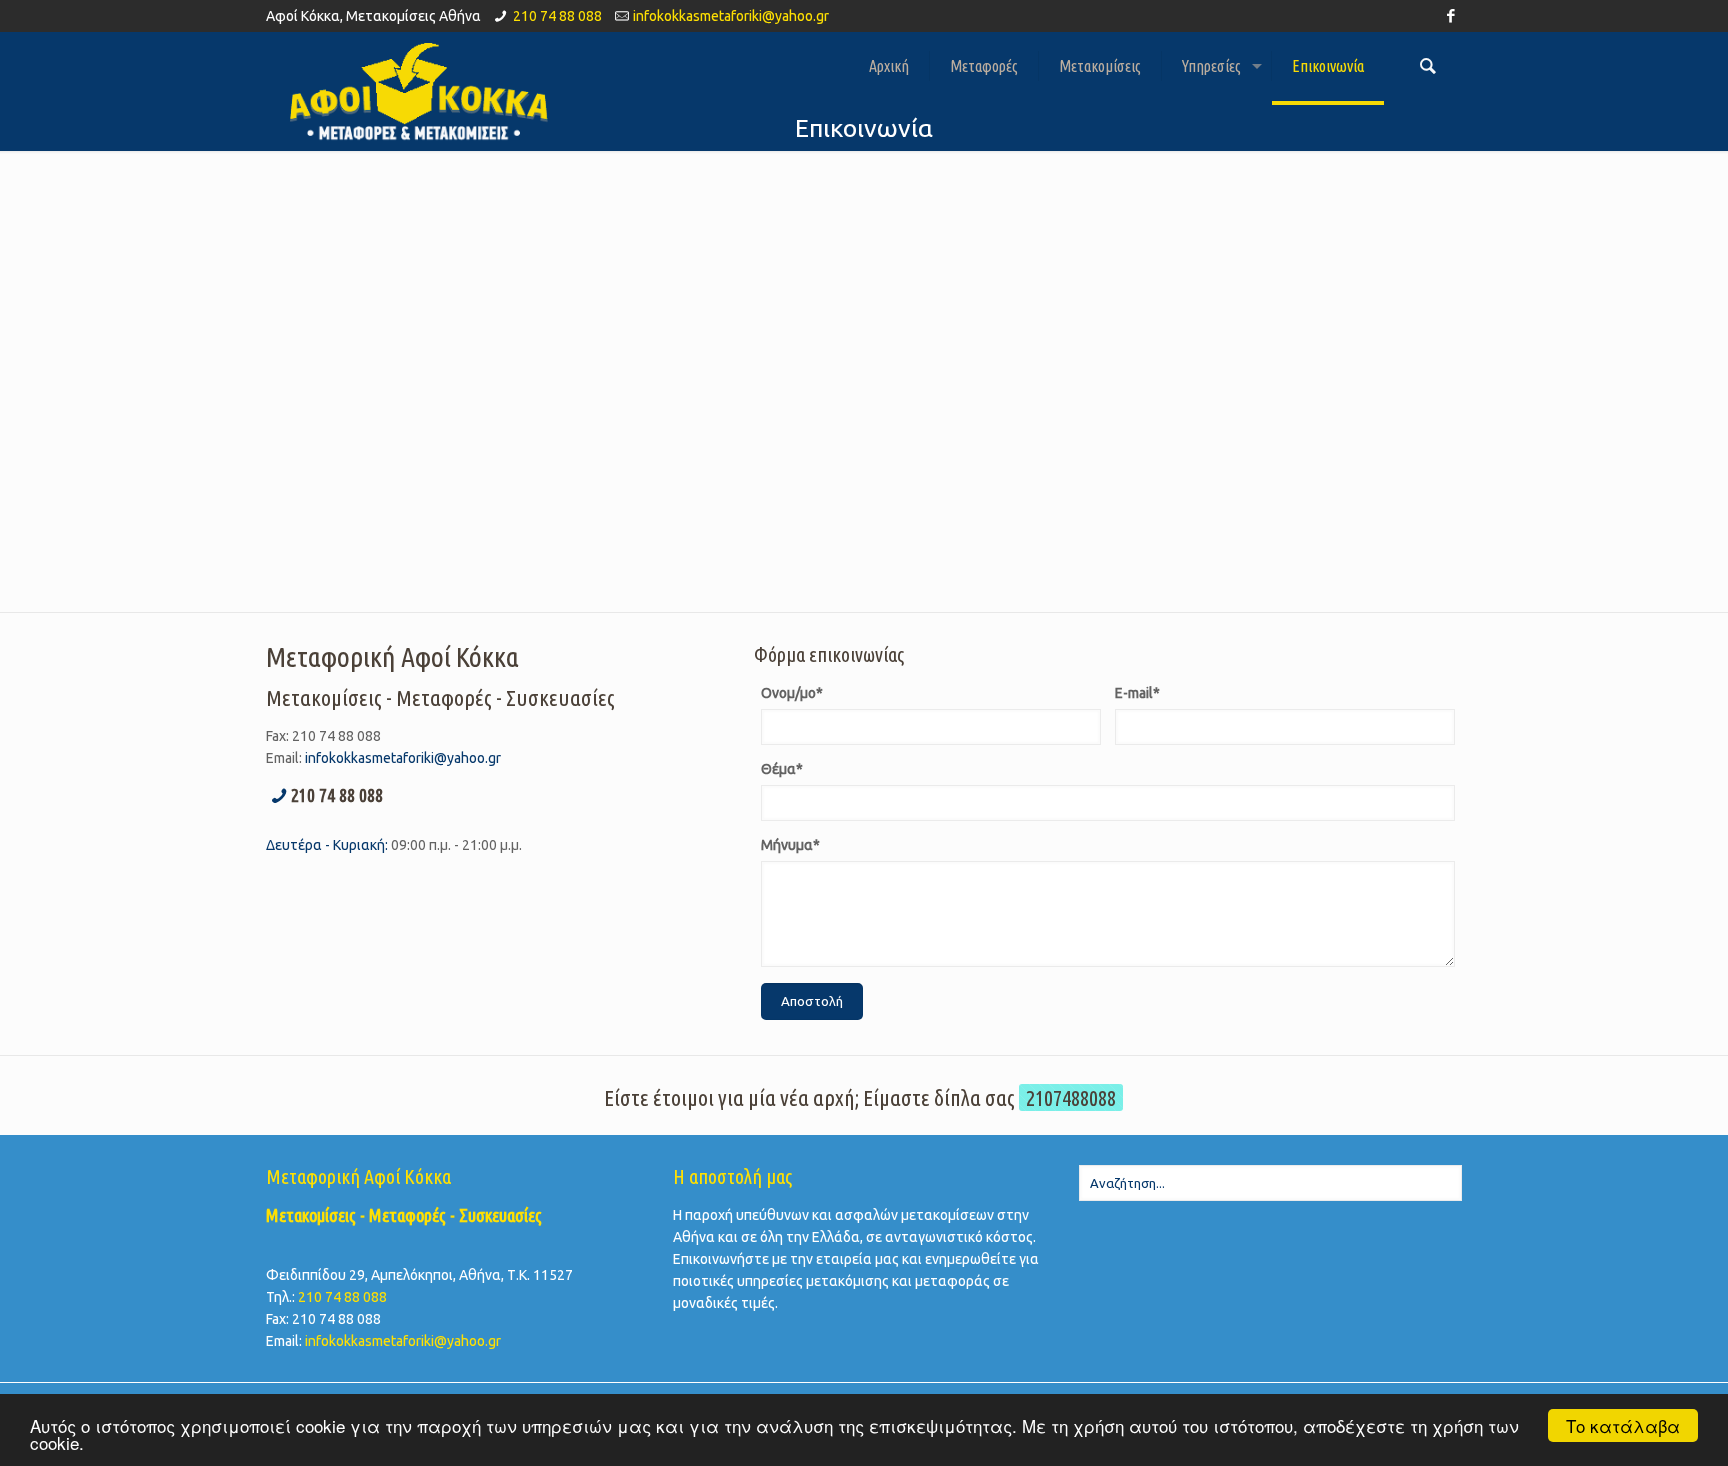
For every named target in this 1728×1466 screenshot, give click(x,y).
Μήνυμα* (790, 845)
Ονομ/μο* (792, 693)
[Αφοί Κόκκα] (418, 91)
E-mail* (1137, 693)
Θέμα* (782, 769)
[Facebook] (1451, 15)
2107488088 (1071, 1097)
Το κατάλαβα (1623, 1425)
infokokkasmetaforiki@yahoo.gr (731, 16)
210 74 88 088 (557, 16)
